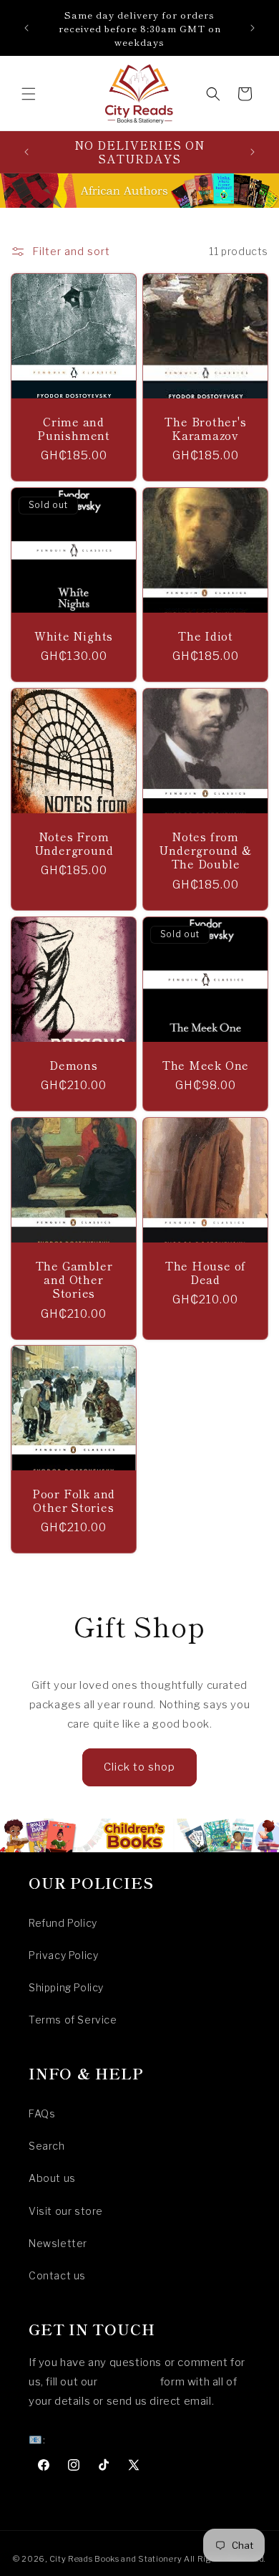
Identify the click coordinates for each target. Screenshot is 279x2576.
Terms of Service (73, 2020)
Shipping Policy (66, 1987)
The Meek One (205, 1065)
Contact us (57, 2275)
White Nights (74, 636)
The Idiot (205, 636)
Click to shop (139, 1767)
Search (47, 2146)
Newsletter (58, 2243)
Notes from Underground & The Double (205, 851)
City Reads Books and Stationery (116, 2559)
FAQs (42, 2113)
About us (52, 2178)
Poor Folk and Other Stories (74, 1500)
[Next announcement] (253, 28)
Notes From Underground (74, 843)
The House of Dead (205, 1273)
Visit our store (66, 2211)
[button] (29, 94)
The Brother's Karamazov (205, 428)
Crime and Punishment (74, 428)
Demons (74, 1065)
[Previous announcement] (26, 28)
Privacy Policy (63, 1955)
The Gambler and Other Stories (74, 1280)
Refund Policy (63, 1923)
